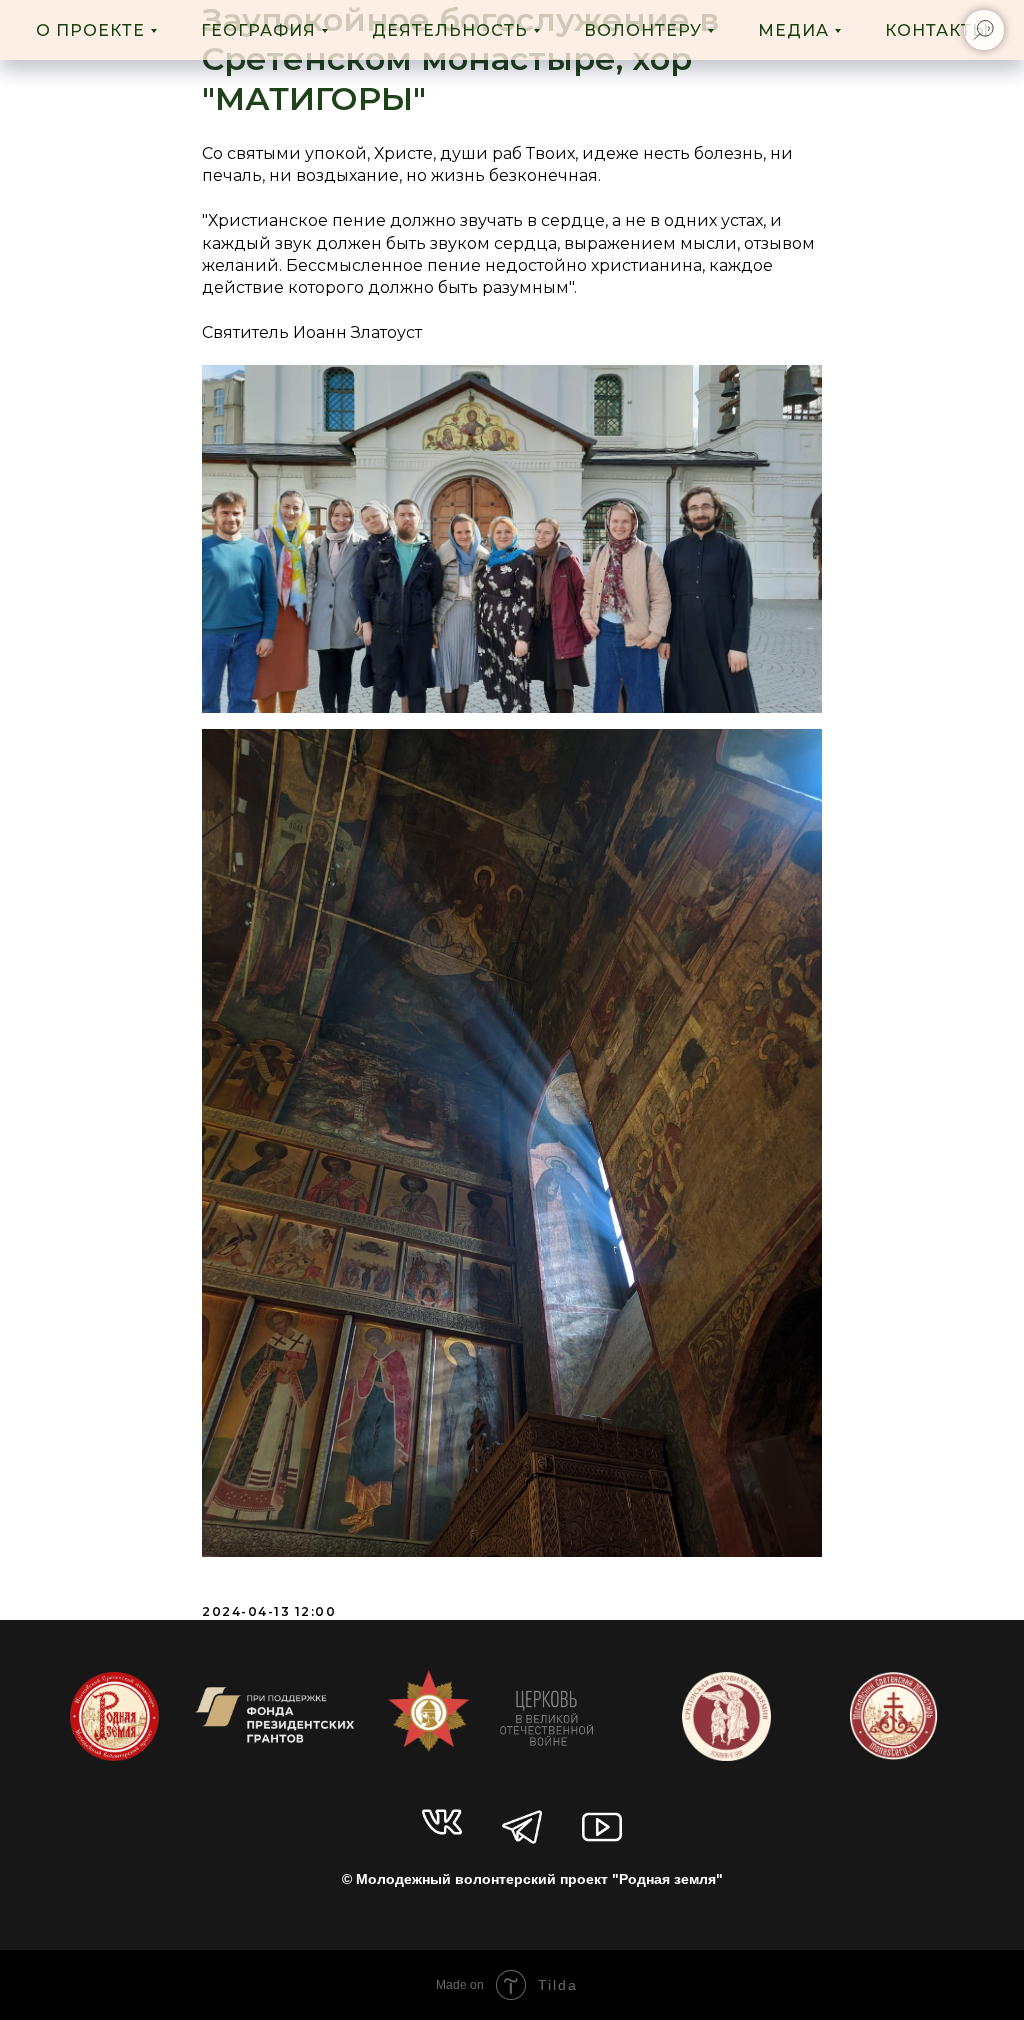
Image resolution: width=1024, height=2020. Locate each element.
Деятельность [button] (450, 30)
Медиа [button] (793, 30)
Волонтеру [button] (643, 30)
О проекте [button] (90, 30)
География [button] (258, 30)
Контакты (937, 30)
